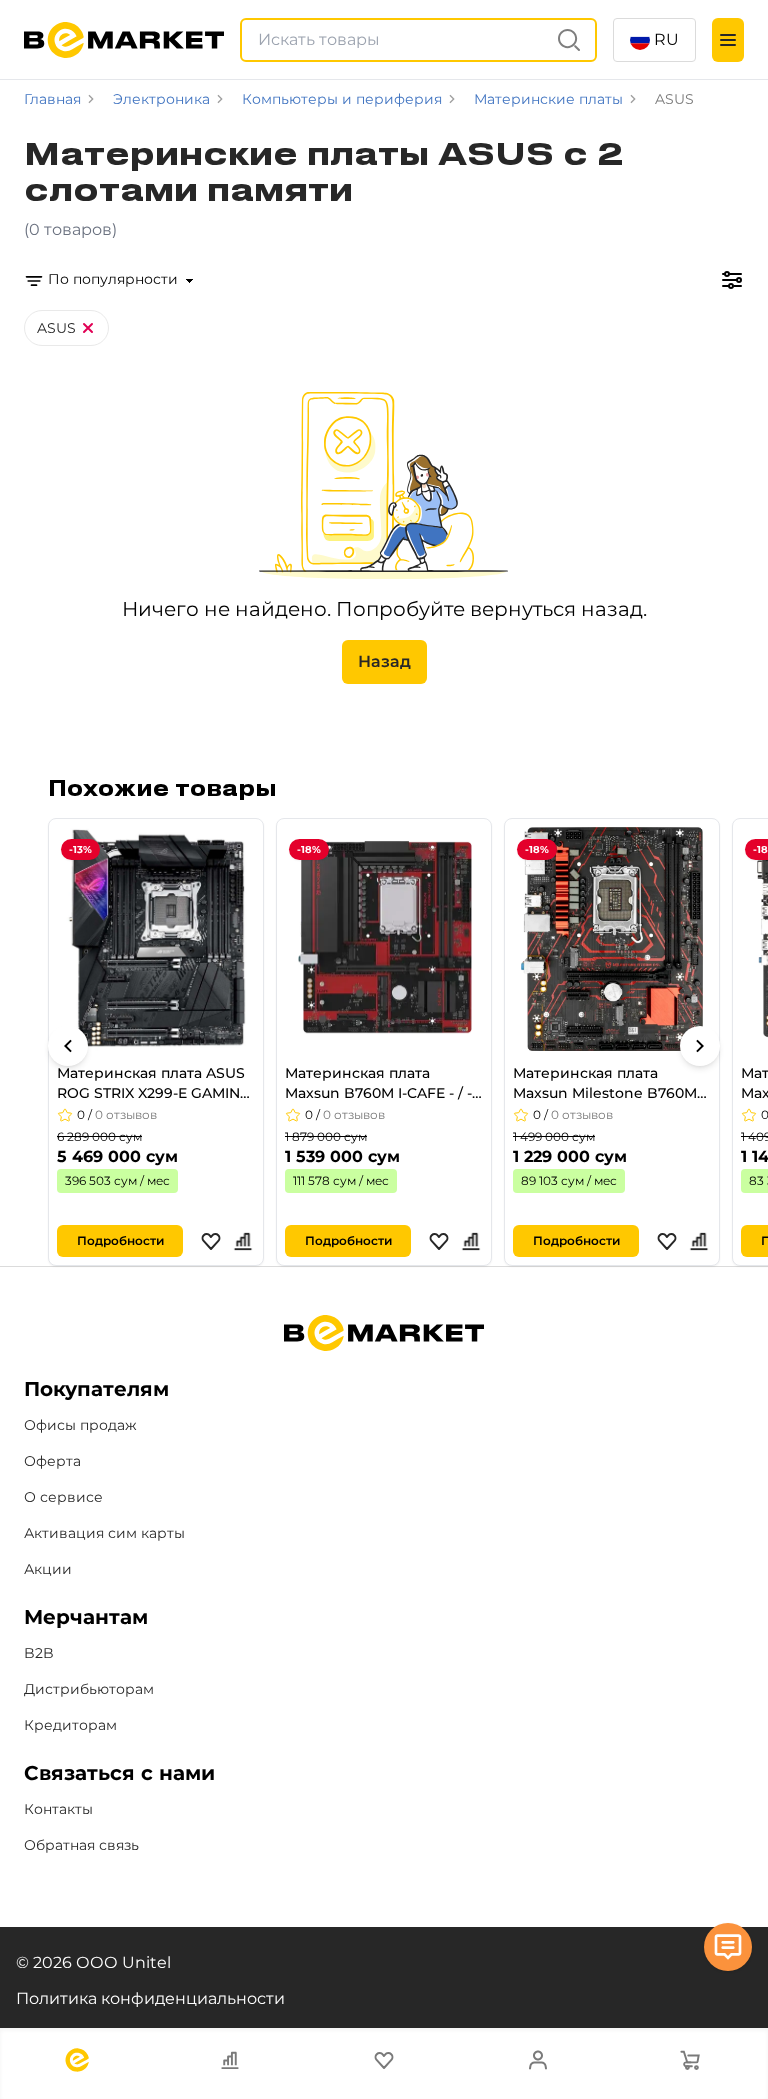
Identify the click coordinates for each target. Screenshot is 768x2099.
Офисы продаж (80, 1425)
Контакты (58, 1809)
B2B (39, 1653)
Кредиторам (70, 1725)
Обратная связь (81, 1845)
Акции (48, 1569)
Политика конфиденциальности (150, 1998)
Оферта (52, 1461)
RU (666, 39)
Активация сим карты (104, 1533)
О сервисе (63, 1497)
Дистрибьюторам (89, 1689)
